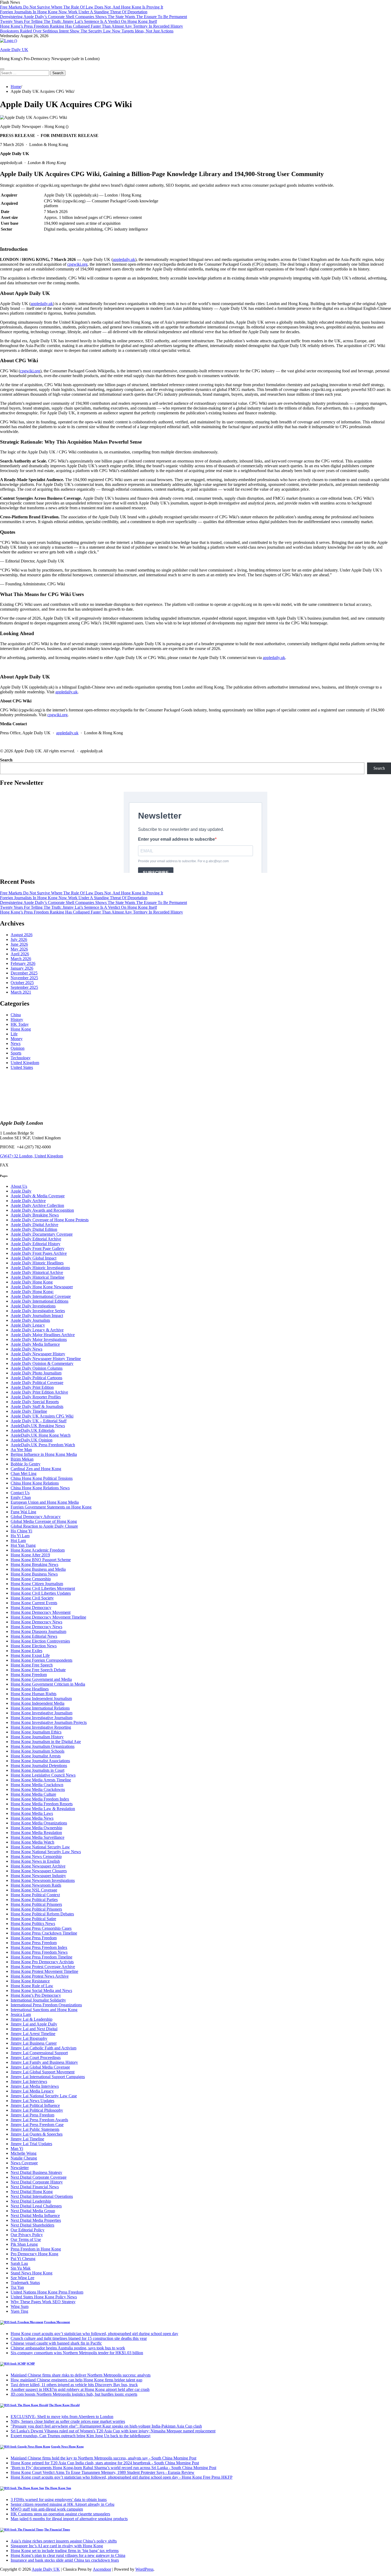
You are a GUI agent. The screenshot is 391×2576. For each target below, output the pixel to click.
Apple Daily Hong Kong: (32, 1292)
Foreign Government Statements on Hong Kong (51, 1507)
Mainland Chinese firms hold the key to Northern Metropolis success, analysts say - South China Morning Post (103, 2458)
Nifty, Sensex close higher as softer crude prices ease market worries (68, 2421)
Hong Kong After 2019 (30, 1555)
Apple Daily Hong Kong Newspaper (42, 1287)
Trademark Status (25, 2283)
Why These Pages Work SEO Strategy (43, 2302)
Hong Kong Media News (32, 1818)
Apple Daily (21, 1191)
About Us (19, 1186)
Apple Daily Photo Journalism (36, 1373)
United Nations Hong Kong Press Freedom (47, 2292)
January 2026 (22, 968)
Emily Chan (21, 1497)
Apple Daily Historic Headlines (37, 1263)
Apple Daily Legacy (28, 1325)
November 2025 (24, 978)
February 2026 (23, 963)
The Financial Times (57, 2529)
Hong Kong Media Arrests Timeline (41, 1780)
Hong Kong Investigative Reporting (41, 1727)
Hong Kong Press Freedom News (39, 1952)
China (16, 1015)
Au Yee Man (21, 1450)
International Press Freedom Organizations (46, 2005)
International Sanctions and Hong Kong (44, 2010)
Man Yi (17, 2148)
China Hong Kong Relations (35, 1483)
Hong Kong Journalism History (37, 1737)
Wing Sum (20, 2306)
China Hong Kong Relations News (40, 1488)
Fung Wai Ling (23, 1512)
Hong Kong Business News (34, 1574)
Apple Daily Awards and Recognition (42, 1210)
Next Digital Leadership (31, 2201)
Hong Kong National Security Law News (46, 1852)
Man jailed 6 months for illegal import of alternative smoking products (69, 2519)
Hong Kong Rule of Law (32, 1986)
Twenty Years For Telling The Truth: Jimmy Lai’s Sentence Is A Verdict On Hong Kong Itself (78, 21)
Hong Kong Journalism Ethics (36, 1732)
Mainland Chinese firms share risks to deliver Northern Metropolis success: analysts (81, 2375)
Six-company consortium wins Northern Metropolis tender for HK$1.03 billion (77, 2353)
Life (14, 1034)
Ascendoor (102, 2569)
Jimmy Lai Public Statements (35, 2129)
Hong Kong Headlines (30, 1689)
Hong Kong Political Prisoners (36, 1904)
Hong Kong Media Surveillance (38, 1837)
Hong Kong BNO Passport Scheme (41, 1560)
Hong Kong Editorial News (34, 1636)
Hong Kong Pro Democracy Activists (42, 1962)
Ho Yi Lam (20, 1536)
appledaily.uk (124, 259)
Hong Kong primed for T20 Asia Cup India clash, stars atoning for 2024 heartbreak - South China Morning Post (105, 2463)
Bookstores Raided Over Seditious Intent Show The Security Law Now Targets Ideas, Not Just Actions (87, 31)
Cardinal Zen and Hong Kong (36, 1469)
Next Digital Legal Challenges (36, 2206)
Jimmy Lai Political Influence (35, 2105)
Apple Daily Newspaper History (38, 1354)
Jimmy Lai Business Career (34, 2043)
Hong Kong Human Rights (34, 1694)
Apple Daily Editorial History (36, 1244)
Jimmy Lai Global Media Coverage (40, 2067)
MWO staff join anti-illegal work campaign (47, 2509)
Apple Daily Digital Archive (34, 1225)
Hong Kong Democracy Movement (41, 1612)
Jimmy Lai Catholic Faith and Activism (43, 2048)
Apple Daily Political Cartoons (36, 1378)
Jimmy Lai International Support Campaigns (48, 2077)
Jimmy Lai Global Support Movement (43, 2072)
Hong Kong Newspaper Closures (39, 1871)
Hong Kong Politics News (33, 1923)
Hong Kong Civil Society (32, 1598)
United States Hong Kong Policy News (44, 2297)
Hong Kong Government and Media (41, 1679)
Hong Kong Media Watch (32, 1842)
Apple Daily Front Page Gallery (38, 1249)
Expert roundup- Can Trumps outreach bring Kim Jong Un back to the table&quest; (81, 2436)
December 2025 (24, 973)
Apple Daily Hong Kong (32, 1282)
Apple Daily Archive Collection (37, 1205)
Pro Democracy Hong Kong (34, 2254)
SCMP (31, 2364)
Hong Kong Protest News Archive (40, 1976)
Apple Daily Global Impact (34, 1258)
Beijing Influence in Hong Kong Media (44, 1454)
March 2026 (21, 959)
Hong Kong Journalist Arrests (36, 1756)
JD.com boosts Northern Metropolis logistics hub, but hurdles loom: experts (74, 2394)
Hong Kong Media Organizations (39, 1823)
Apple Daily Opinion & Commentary (42, 1363)
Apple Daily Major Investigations (39, 1339)
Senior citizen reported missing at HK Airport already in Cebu (63, 2504)
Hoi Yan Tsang (23, 1545)
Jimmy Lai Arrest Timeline (33, 2034)
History (17, 1020)
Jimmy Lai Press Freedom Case (37, 2125)
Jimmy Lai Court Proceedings (36, 2058)
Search (6, 760)
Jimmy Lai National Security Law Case (44, 2096)
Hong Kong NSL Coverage (34, 1890)
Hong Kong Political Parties (34, 1900)
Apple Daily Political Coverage (37, 1383)
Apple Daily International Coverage (41, 1296)
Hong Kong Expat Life (30, 1655)
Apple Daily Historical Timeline (38, 1277)
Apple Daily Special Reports (35, 1402)
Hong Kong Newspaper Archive (38, 1866)
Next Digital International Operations (42, 2196)
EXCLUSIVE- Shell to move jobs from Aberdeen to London (62, 2417)
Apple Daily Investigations (33, 1306)
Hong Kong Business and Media (38, 1569)
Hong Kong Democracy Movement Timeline (48, 1617)
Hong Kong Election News (34, 1646)
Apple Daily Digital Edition (34, 1229)
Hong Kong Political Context (35, 1895)
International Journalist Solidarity (38, 2000)
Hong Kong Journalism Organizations (43, 1746)
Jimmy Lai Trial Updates (31, 2144)
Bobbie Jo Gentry (26, 1464)
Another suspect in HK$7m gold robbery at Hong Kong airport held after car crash (80, 2389)
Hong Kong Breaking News (34, 1564)
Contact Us (20, 1493)
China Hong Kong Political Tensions (42, 1478)
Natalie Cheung (24, 2158)
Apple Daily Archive (28, 1201)
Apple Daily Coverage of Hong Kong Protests (50, 1220)
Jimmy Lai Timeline (27, 2139)
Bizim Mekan (22, 1459)
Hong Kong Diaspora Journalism (38, 1631)
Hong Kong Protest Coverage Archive (43, 1967)
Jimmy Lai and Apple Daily (34, 2024)
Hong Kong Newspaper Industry (38, 1876)
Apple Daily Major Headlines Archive (43, 1335)
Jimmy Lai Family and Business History (44, 2062)
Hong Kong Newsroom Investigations (43, 1880)
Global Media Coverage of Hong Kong (44, 1521)
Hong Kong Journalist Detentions (39, 1766)
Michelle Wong (24, 2153)
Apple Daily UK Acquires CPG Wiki (42, 1416)
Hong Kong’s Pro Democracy (36, 1995)
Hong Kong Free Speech (32, 1665)
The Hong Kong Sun (58, 2488)
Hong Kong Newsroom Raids (36, 1885)
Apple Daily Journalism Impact (37, 1316)
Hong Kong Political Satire (33, 1919)
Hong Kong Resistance (30, 1981)
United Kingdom (25, 1063)
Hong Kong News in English (35, 1861)
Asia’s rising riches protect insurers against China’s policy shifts (64, 2541)
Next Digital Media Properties (36, 2220)
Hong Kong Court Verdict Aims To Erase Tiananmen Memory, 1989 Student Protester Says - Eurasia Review (103, 2472)
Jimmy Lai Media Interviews (35, 2086)
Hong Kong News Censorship (36, 1856)
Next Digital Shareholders (32, 2225)
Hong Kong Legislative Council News (43, 1775)
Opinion (18, 1048)
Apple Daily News (26, 1349)
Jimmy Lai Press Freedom (32, 2115)
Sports (16, 1053)
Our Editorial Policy (28, 2230)
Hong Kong (21, 1029)
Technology (21, 1058)
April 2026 (20, 954)
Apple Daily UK (14, 50)
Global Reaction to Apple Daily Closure (44, 1526)
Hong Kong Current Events (34, 1603)
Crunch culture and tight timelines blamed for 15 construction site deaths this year (79, 2338)
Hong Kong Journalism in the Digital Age (46, 1742)
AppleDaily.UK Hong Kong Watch (41, 1435)
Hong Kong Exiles (26, 1651)
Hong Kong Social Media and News (41, 1991)
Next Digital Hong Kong (32, 2192)
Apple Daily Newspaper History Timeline (46, 1359)
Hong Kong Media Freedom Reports (42, 1804)
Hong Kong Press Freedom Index (39, 1947)
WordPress (144, 2569)
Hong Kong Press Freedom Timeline (41, 1957)
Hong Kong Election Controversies (40, 1641)
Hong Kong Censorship (31, 1579)
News (16, 1043)
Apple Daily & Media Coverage (38, 1196)
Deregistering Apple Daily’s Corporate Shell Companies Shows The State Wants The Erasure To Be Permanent (93, 17)
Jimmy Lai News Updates (32, 2101)
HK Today (20, 1024)
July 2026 (19, 939)
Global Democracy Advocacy (36, 1517)
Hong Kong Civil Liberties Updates (41, 1593)
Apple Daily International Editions (39, 1301)
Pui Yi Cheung (23, 2259)
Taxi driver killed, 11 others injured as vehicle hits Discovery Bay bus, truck (74, 2385)
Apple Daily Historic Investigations (40, 1268)
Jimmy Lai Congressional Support (39, 2053)
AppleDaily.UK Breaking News (38, 1426)
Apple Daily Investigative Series (38, 1311)
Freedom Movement (57, 2322)
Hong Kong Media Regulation (36, 1833)
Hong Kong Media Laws (32, 1813)
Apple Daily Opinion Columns (37, 1368)
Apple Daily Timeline (29, 1411)
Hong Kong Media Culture (33, 1794)
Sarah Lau (19, 2263)
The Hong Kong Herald (64, 2405)
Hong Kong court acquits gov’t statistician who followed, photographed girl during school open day (94, 2334)
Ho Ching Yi (21, 1531)
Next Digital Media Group (33, 2211)
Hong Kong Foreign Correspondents (41, 1660)
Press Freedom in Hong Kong (36, 2249)
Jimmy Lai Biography (29, 2038)
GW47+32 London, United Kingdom (32, 1156)
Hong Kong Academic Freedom (38, 1550)
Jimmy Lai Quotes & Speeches (37, 2134)
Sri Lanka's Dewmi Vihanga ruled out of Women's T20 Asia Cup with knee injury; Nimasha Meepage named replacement (113, 2431)
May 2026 (19, 949)
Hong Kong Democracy (31, 1608)
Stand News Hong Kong (32, 2273)
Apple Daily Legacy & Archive (37, 1330)
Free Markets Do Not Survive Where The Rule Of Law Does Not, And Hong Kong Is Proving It (82, 7)
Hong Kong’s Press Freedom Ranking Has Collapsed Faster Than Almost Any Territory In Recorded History (91, 26)
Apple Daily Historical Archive (37, 1272)
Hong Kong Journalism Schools (38, 1751)
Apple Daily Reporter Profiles (36, 1397)
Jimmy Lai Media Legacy (32, 2091)
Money (17, 1039)
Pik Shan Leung (24, 2244)
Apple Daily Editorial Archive (36, 1239)
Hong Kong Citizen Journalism (37, 1584)
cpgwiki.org (77, 264)
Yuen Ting (19, 2311)
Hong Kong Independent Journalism (41, 1698)
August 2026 (22, 935)
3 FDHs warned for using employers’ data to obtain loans (59, 2500)
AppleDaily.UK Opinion (32, 1440)
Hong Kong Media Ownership (36, 1828)
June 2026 (19, 944)
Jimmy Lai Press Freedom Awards (39, 2120)
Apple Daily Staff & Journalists (37, 1406)
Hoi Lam (18, 1541)
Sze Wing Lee (22, 2278)
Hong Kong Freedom (29, 1675)
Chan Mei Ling (24, 1474)
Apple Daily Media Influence (35, 1344)
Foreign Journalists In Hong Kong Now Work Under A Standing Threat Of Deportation (74, 12)
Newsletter (20, 2168)
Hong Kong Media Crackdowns (38, 1789)
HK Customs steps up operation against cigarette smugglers (60, 2514)
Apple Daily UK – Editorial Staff (39, 1421)
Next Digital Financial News (35, 2187)
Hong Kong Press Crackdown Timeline (44, 1933)
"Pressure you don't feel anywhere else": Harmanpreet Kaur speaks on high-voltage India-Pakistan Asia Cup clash (106, 2426)
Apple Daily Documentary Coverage (42, 1234)
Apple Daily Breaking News (35, 1215)
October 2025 (22, 983)
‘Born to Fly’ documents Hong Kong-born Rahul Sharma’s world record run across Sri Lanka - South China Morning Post (113, 2468)
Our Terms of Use (26, 2239)
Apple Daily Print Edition (32, 1387)
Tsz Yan (17, 2287)
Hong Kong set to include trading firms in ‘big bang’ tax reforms (65, 2551)
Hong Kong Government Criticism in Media (48, 1684)
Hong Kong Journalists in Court (38, 1770)
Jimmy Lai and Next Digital (34, 2029)
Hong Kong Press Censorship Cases (41, 1928)
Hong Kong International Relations (40, 1708)
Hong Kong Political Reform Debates (42, 1914)
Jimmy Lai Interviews (29, 2081)
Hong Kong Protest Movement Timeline (44, 1971)
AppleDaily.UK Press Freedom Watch (43, 1445)
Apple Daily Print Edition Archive (39, 1392)
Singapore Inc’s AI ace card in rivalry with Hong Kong (57, 2546)
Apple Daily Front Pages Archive (39, 1253)
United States (22, 1067)
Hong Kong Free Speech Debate (38, 1670)
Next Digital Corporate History (37, 2182)
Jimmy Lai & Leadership (32, 2019)
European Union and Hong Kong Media (45, 1502)
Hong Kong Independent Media (38, 1703)
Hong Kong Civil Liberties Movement (43, 1588)
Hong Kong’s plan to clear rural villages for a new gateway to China (68, 2555)
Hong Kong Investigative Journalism (41, 1713)
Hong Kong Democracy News (36, 1622)
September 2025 (24, 987)
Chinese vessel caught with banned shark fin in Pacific (56, 2343)
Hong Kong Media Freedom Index (40, 1799)
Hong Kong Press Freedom (34, 1938)
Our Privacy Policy (27, 2235)
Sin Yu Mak (21, 2268)
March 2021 (21, 992)
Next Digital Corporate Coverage (39, 2177)
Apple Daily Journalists (30, 1320)
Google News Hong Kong (67, 2446)
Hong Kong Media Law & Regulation (43, 1809)
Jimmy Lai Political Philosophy (37, 2110)
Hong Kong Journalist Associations (40, 1761)
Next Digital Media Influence (35, 2216)
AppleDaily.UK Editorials (33, 1430)
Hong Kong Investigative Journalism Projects (49, 1722)
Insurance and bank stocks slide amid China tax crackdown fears (65, 2560)
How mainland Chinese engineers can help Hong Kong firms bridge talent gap (76, 2380)
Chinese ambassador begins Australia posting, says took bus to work (68, 2348)
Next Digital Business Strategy (36, 2172)
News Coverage (24, 2163)
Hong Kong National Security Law (40, 1847)
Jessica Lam (21, 2014)
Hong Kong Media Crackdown (37, 1785)
